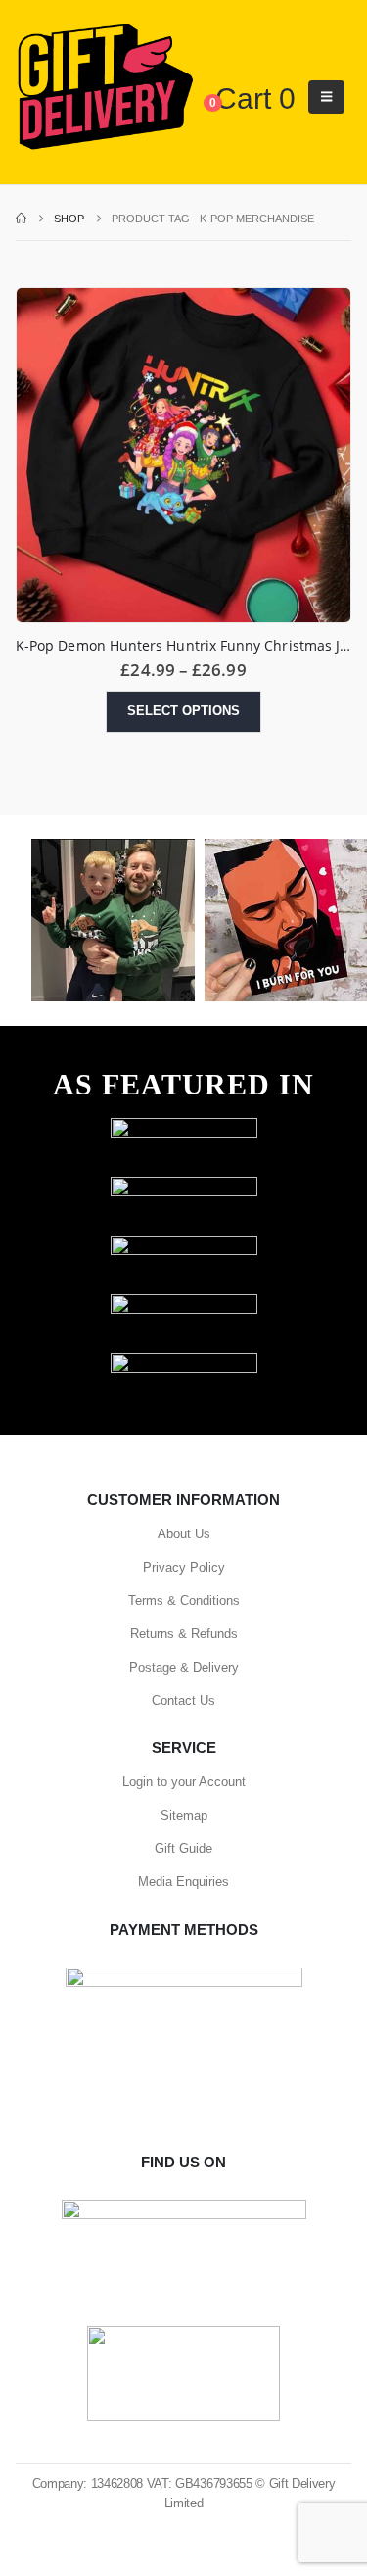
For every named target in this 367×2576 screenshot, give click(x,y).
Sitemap (184, 1815)
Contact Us (183, 1701)
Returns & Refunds (184, 1634)
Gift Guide (183, 1848)
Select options (183, 711)
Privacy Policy (184, 1567)
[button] (326, 97)
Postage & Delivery (184, 1667)
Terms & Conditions (184, 1601)
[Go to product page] (183, 455)
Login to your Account (184, 1782)
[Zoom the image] (184, 1127)
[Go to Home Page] (21, 219)
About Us (184, 1534)
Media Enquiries (183, 1882)
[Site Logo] (105, 88)
